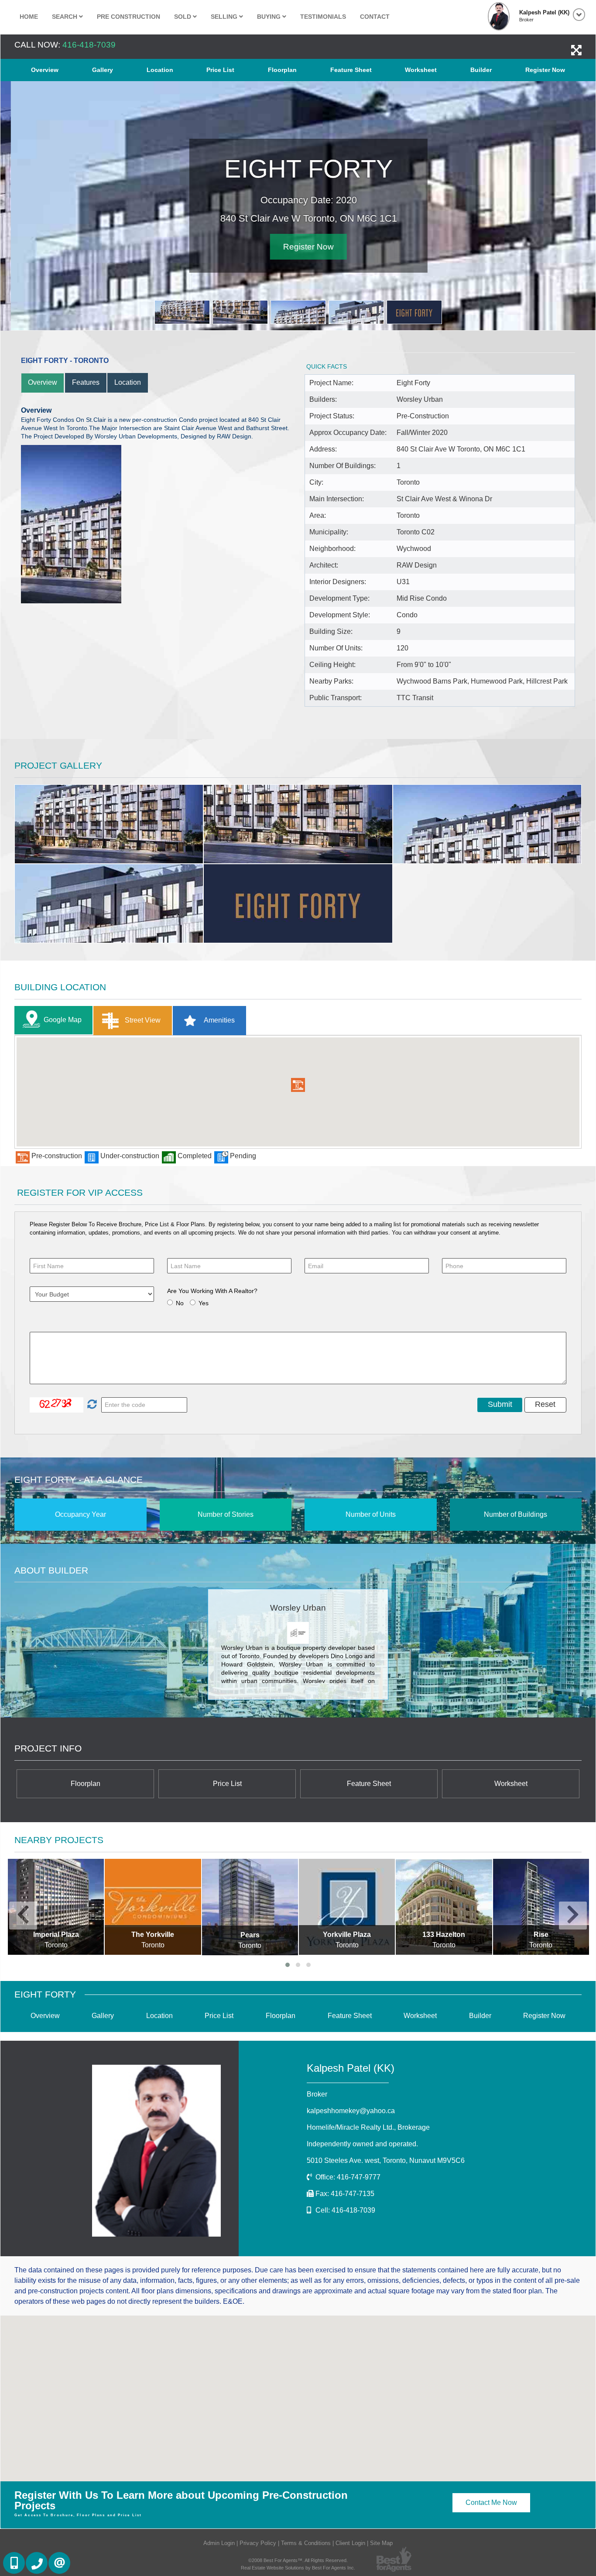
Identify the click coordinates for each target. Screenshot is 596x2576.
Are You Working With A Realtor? (212, 1291)
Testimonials (323, 17)
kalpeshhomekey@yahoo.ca (351, 2111)
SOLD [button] (183, 17)
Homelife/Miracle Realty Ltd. (368, 2127)
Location (160, 70)
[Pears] (250, 1907)
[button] (298, 1085)
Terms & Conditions (306, 2543)
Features (86, 382)
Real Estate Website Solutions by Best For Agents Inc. (298, 2568)
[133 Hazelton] (444, 1907)
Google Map (63, 1019)
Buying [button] (270, 17)
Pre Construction (128, 17)
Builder (481, 70)
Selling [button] (225, 17)
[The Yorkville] (153, 1907)
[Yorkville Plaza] (347, 1907)
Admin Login (219, 2543)
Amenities (219, 1020)
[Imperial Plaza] (56, 1907)
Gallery (103, 70)
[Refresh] (91, 1405)
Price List (220, 70)
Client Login (350, 2543)
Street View (142, 1020)
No (180, 1303)
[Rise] (541, 1907)
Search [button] (65, 17)
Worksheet (421, 70)
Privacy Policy (258, 2543)
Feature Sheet (351, 70)
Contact (375, 17)
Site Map (381, 2543)
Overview (45, 70)
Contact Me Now (491, 2502)
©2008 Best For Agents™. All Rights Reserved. (298, 2560)
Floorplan (282, 70)
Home (29, 17)
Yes (204, 1303)
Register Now (545, 70)
